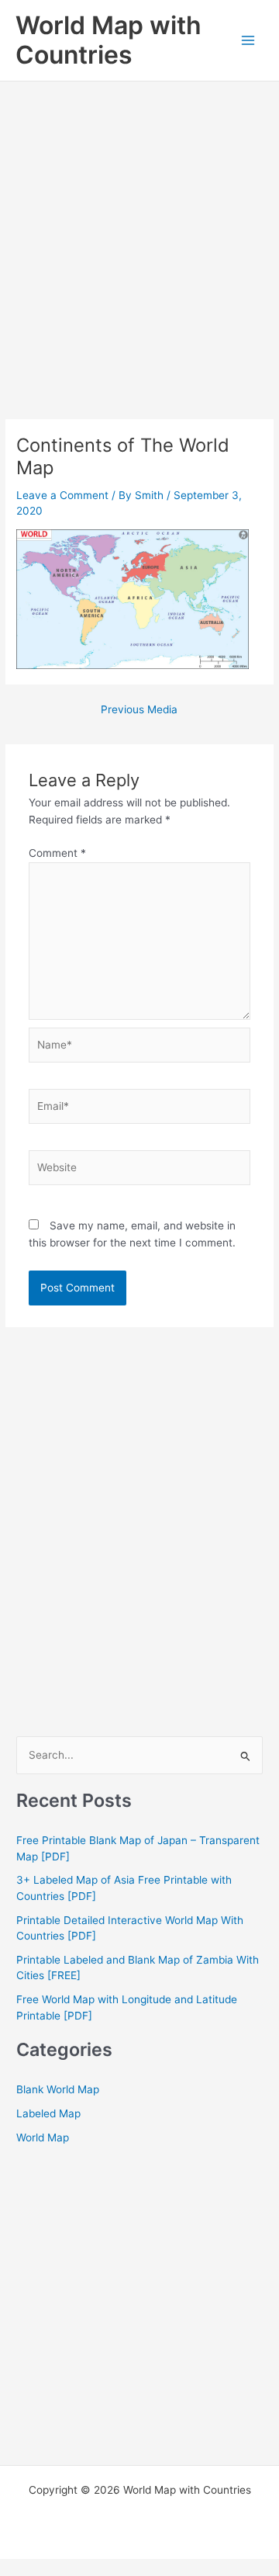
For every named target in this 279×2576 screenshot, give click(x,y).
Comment (57, 853)
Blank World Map (58, 2089)
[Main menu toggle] (248, 41)
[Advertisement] (139, 229)
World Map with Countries (108, 40)
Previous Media (139, 710)
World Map (43, 2137)
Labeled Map (48, 2113)
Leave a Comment (62, 495)
